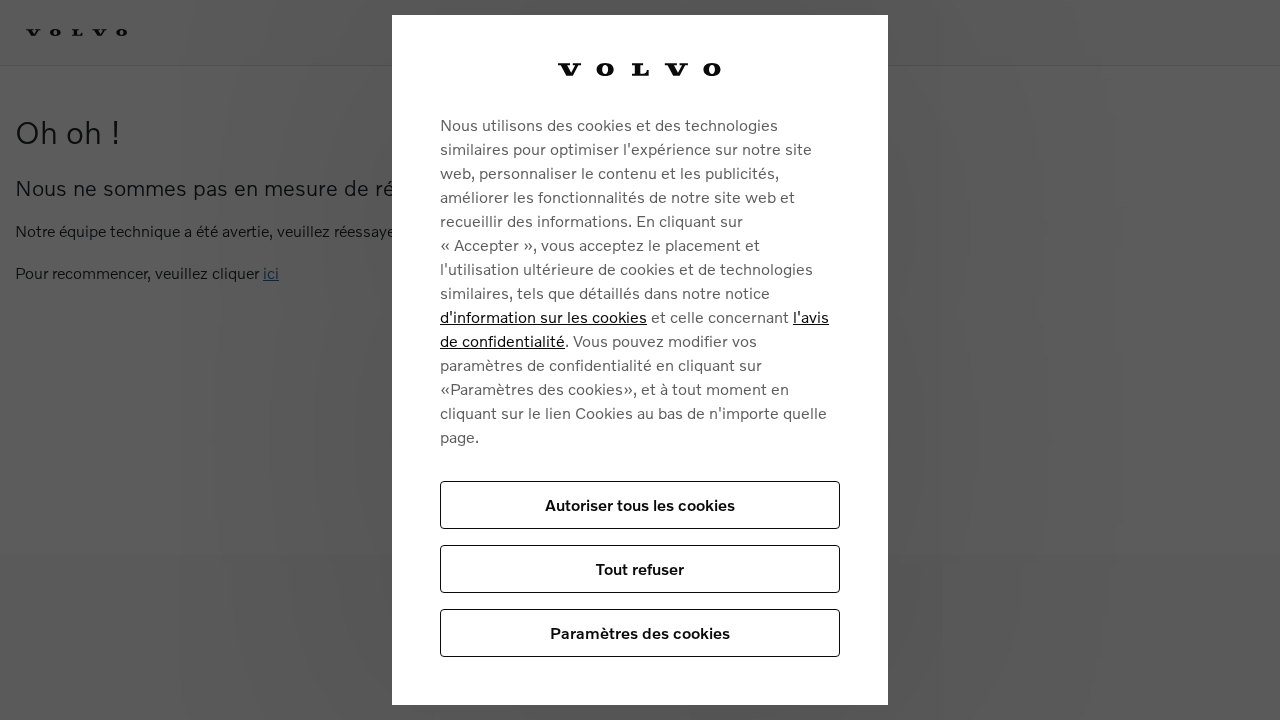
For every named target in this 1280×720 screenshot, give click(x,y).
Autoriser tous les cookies (640, 504)
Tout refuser (640, 568)
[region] (640, 360)
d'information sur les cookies (543, 316)
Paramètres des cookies (640, 632)
